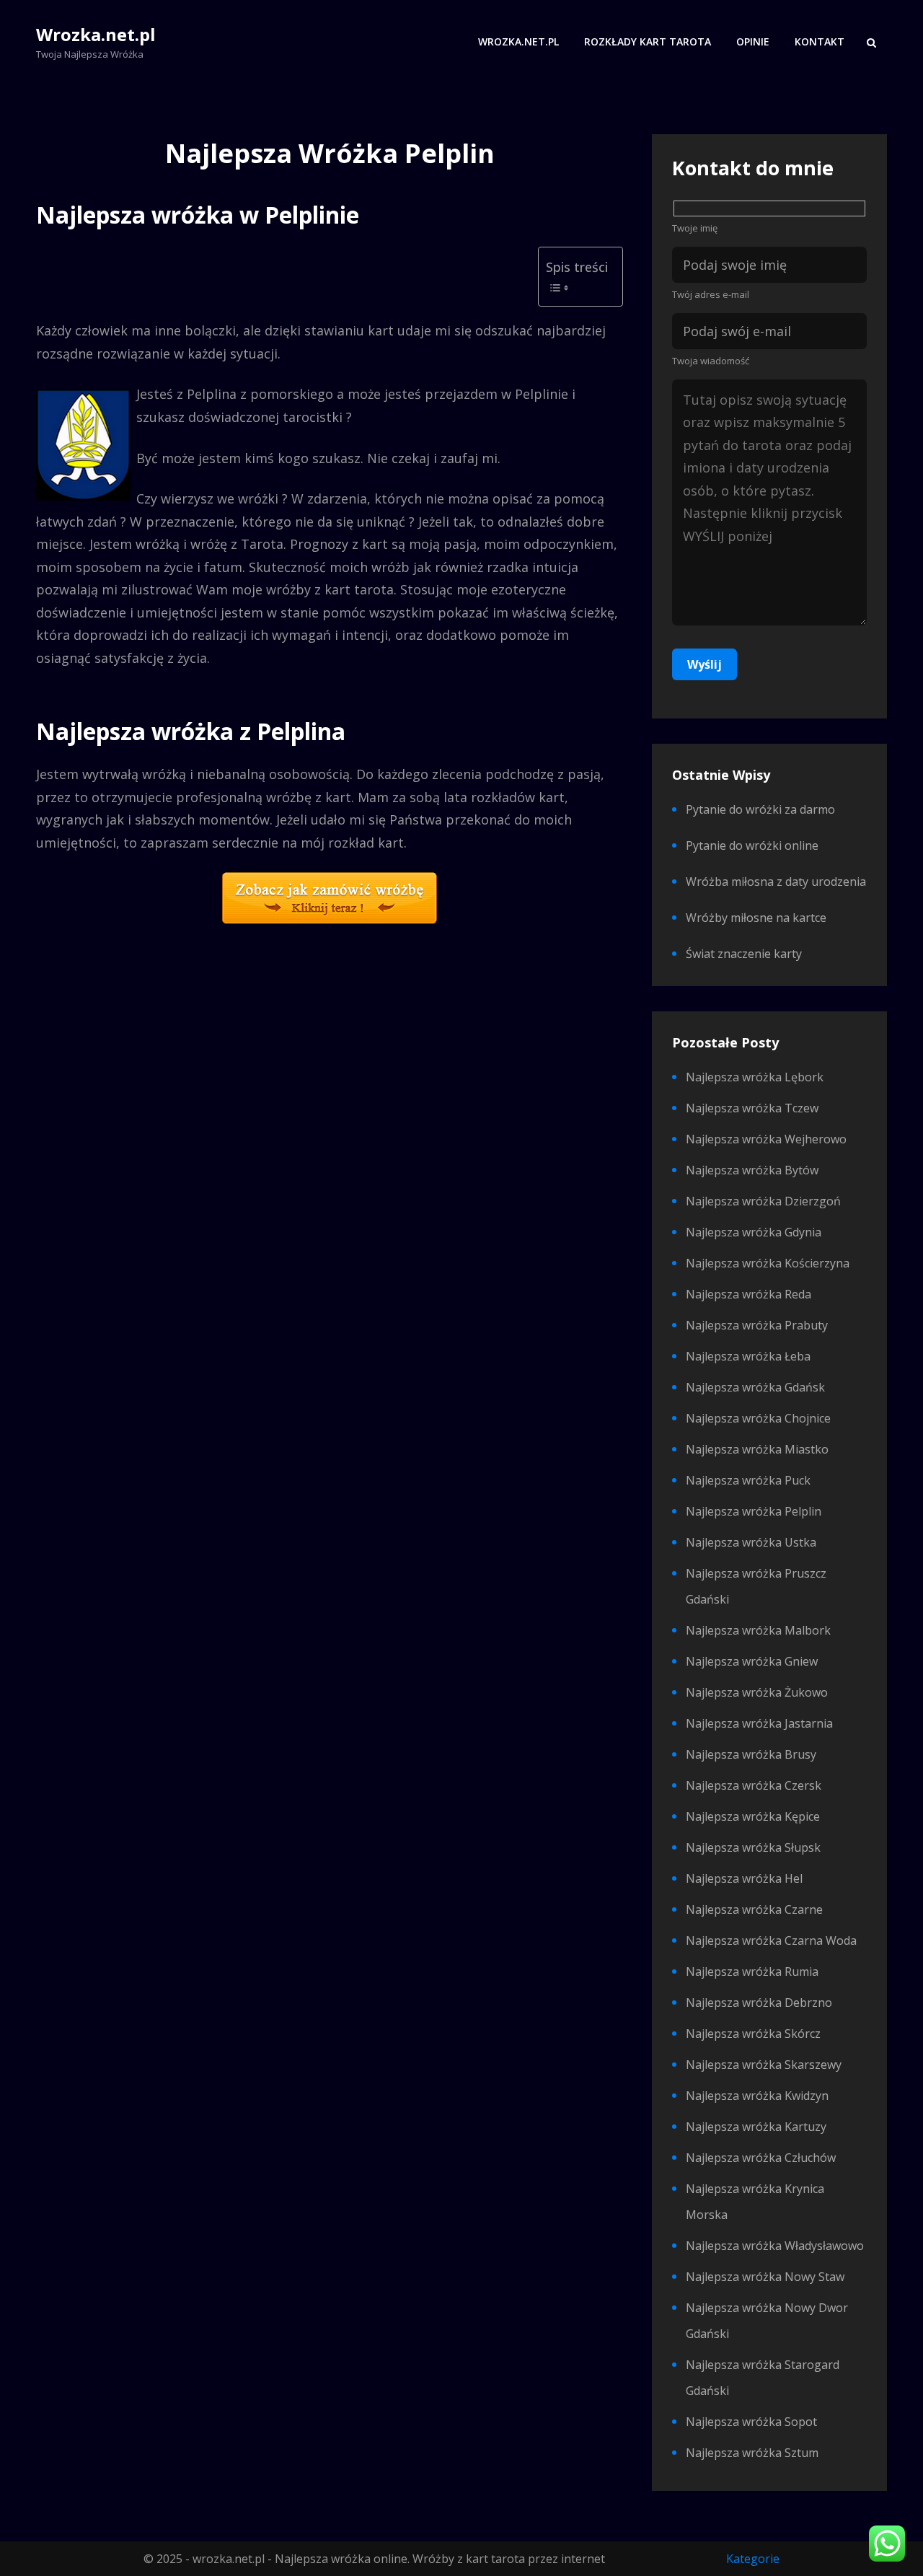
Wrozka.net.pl (96, 34)
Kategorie (753, 2559)
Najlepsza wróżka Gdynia (754, 1232)
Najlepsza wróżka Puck (748, 1480)
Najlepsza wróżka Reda (748, 1294)
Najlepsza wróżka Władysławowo (775, 2246)
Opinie (753, 41)
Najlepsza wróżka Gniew (752, 1661)
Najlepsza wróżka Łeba (748, 1356)
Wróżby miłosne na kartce (756, 918)
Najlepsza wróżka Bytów (752, 1170)
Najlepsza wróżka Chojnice (758, 1418)
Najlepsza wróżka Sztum (752, 2453)
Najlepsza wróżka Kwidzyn (757, 2096)
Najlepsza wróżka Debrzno (759, 2003)
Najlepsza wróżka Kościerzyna (768, 1263)
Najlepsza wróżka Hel (744, 1878)
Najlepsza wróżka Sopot (751, 2422)
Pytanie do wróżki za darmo (760, 809)
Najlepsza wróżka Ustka (751, 1542)
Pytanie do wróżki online (752, 845)
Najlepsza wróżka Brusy (751, 1754)
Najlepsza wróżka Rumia (752, 1971)
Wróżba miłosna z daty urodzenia (776, 882)
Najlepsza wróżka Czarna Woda (771, 1940)
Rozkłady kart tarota (648, 41)
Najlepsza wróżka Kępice (753, 1816)
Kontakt (820, 41)
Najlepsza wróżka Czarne (754, 1909)
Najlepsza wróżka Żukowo (757, 1692)
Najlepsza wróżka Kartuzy (756, 2127)
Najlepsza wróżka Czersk (754, 1785)
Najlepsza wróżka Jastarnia (759, 1723)
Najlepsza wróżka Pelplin (754, 1511)
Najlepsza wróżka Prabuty (757, 1325)
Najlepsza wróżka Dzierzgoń (763, 1201)
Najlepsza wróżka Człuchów (761, 2158)
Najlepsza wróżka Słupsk (753, 1847)
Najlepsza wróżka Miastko (757, 1449)
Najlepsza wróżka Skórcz (753, 2034)
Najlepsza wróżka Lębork (755, 1077)
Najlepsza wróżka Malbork (758, 1630)
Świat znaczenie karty (744, 954)
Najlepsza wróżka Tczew (752, 1108)
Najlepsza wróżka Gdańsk (755, 1387)
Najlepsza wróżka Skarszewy (764, 2065)
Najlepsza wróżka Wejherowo (766, 1139)
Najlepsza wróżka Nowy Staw (765, 2277)
